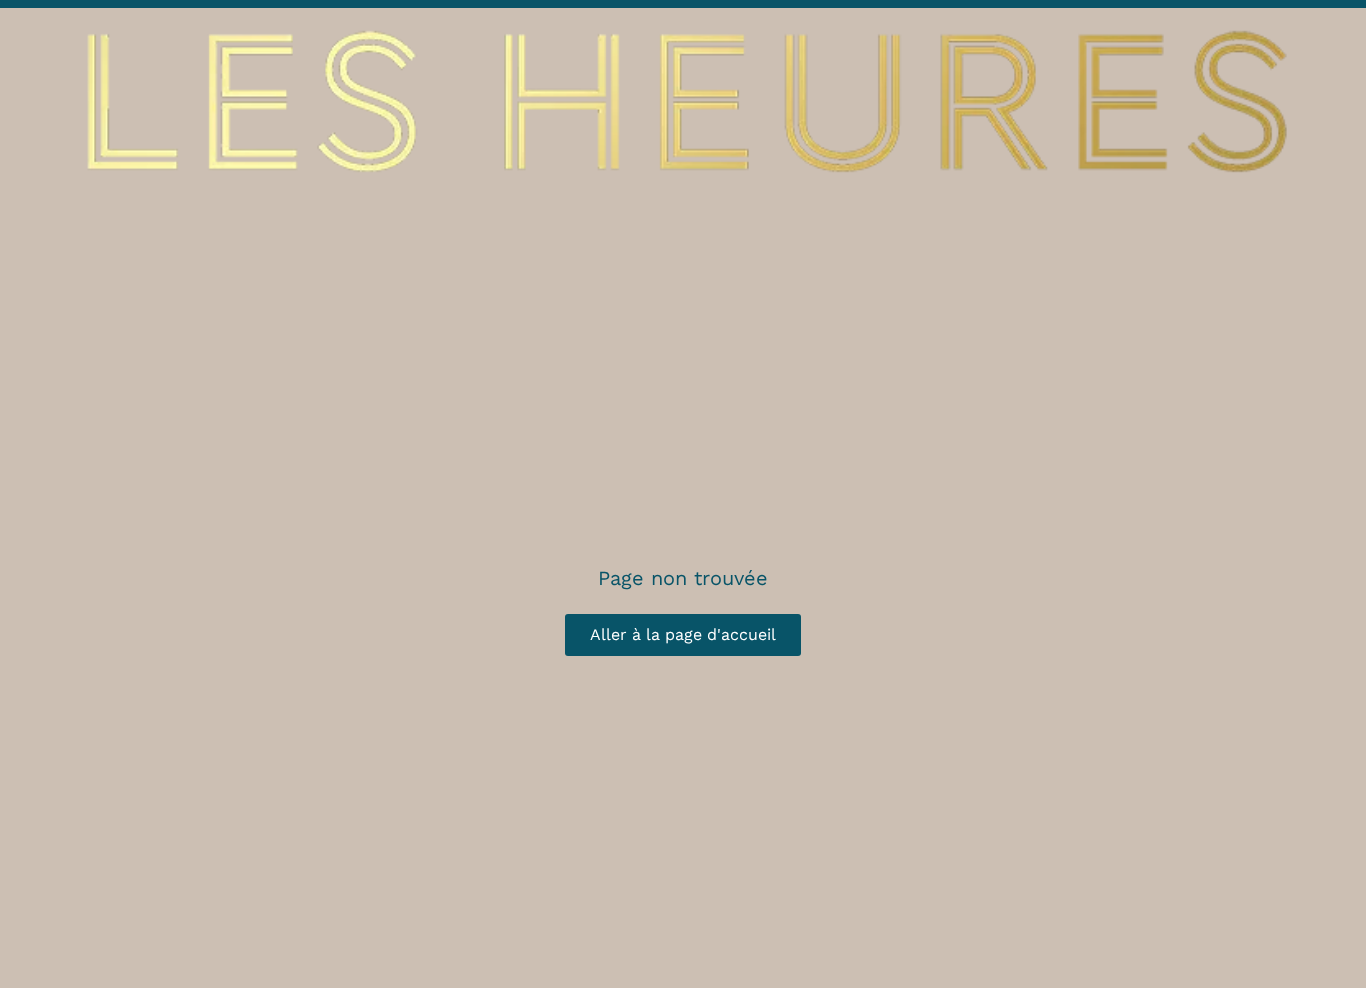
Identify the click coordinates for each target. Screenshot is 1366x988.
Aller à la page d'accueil (683, 634)
